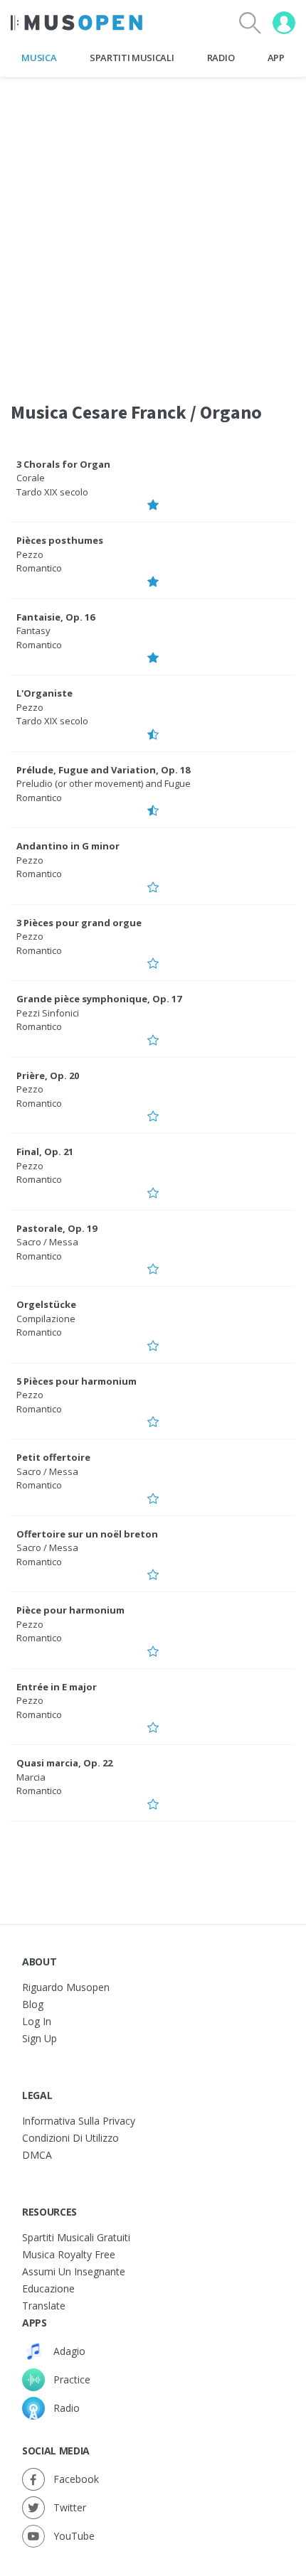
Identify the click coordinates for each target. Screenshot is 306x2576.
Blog (33, 2004)
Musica (39, 58)
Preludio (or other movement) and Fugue (104, 783)
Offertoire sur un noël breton (87, 1534)
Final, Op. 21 (45, 1152)
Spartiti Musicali (132, 58)
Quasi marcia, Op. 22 (64, 1763)
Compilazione (46, 1319)
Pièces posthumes (60, 540)
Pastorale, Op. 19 (57, 1228)
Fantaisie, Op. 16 (56, 617)
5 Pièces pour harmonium (76, 1381)
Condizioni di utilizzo (70, 2138)
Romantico (39, 568)
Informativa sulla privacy (79, 2121)
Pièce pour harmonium (70, 1610)
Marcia (31, 1777)
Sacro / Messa (47, 1242)
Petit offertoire (53, 1457)
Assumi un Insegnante (74, 2271)
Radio (221, 58)
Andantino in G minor (68, 846)
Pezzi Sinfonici (48, 1013)
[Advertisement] (153, 230)
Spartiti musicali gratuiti (76, 2237)
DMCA (37, 2155)
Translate (44, 2306)
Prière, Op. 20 (48, 1075)
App (276, 58)
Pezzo (30, 554)
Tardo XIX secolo (52, 492)
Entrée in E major (57, 1687)
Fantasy (33, 630)
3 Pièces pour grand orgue (79, 923)
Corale (31, 478)
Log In (37, 2021)
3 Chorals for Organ (63, 464)
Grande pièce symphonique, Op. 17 (99, 999)
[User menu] (284, 23)
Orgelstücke (46, 1304)
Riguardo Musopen (66, 1987)
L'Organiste (44, 693)
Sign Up (39, 2038)
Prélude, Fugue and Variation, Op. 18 (103, 770)
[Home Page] (76, 23)
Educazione (48, 2288)
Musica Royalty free (69, 2254)
